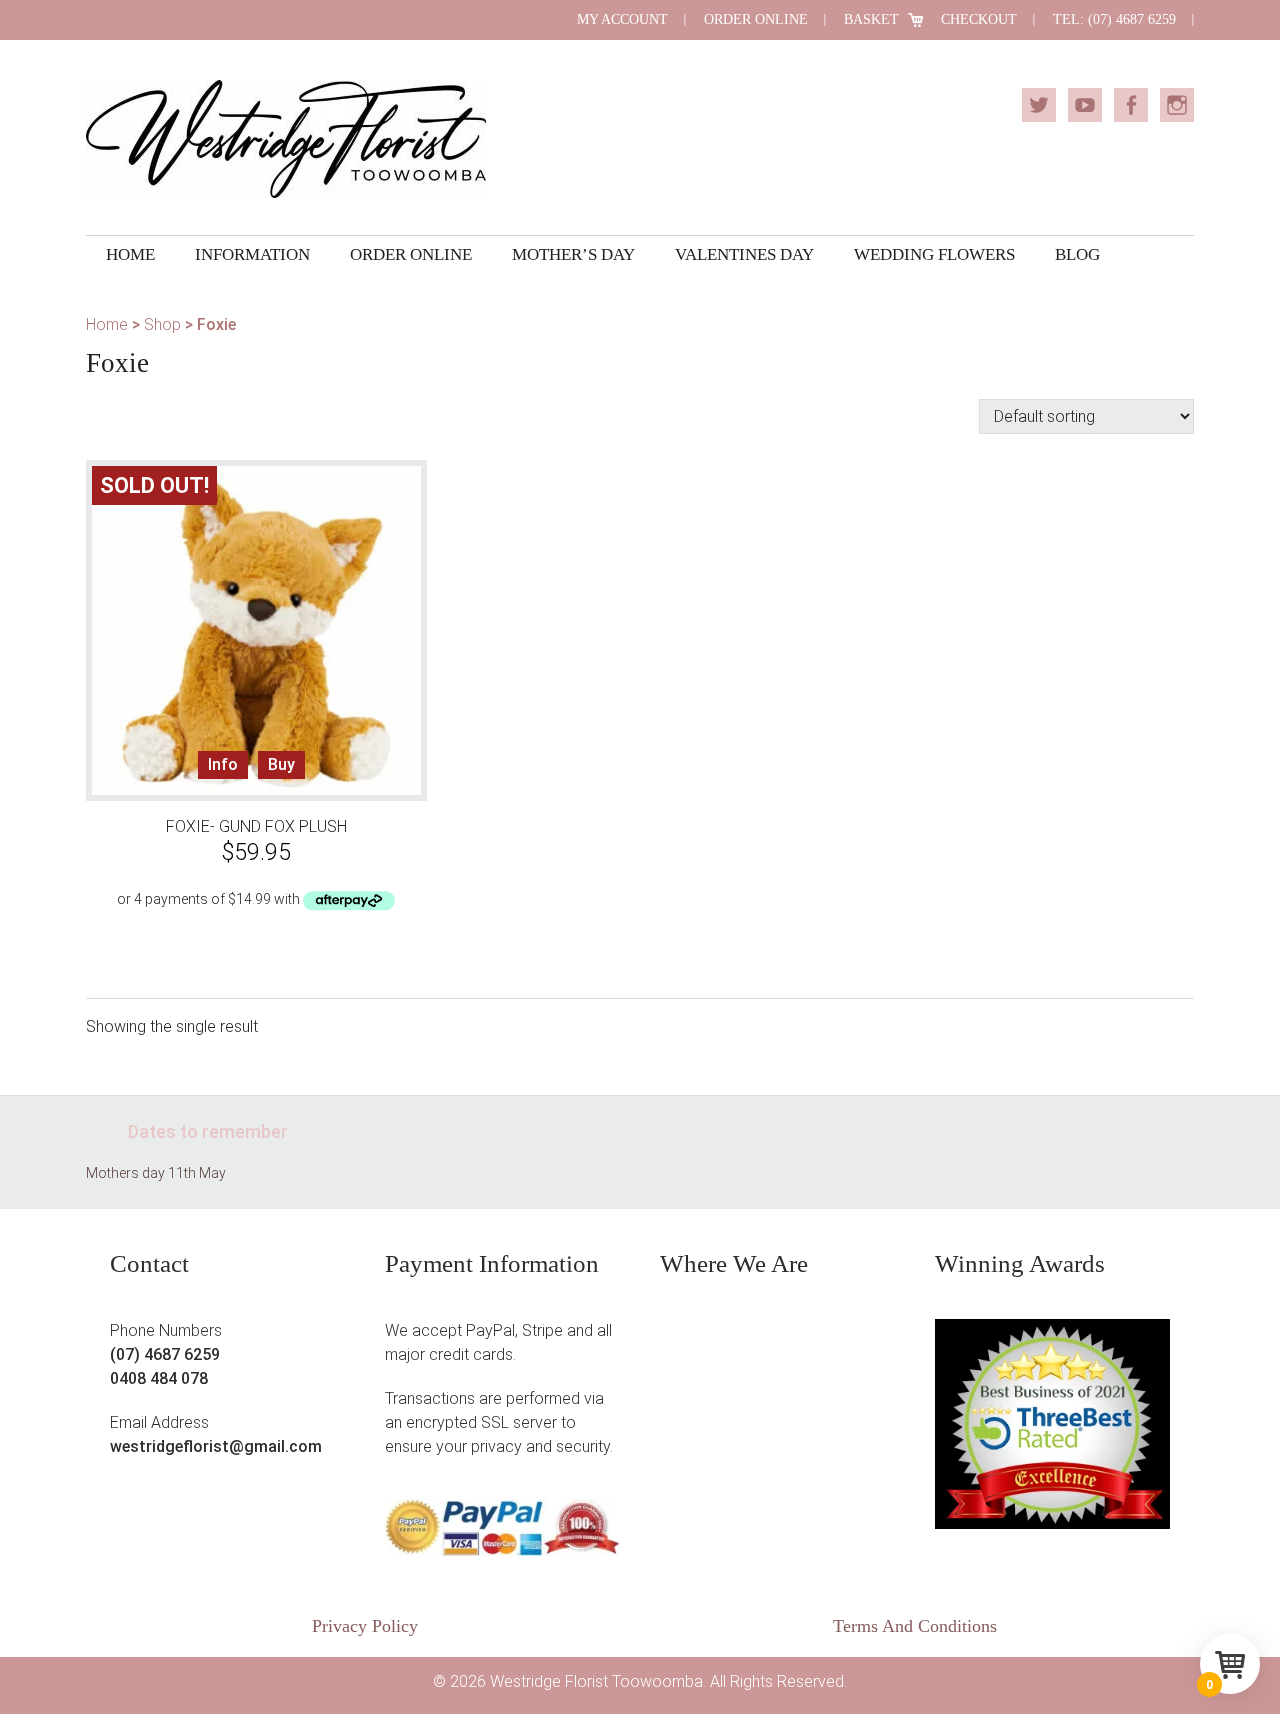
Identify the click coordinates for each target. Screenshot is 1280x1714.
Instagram (1177, 105)
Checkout (979, 19)
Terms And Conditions (915, 1626)
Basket (871, 19)
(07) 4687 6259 (165, 1354)
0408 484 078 (159, 1378)
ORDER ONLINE (756, 19)
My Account (622, 19)
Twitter (1039, 105)
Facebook (1131, 105)
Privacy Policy (365, 1626)
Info (223, 764)
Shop (162, 324)
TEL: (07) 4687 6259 (1114, 19)
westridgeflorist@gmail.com (216, 1446)
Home (107, 324)
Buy (281, 764)
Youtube (1085, 105)
